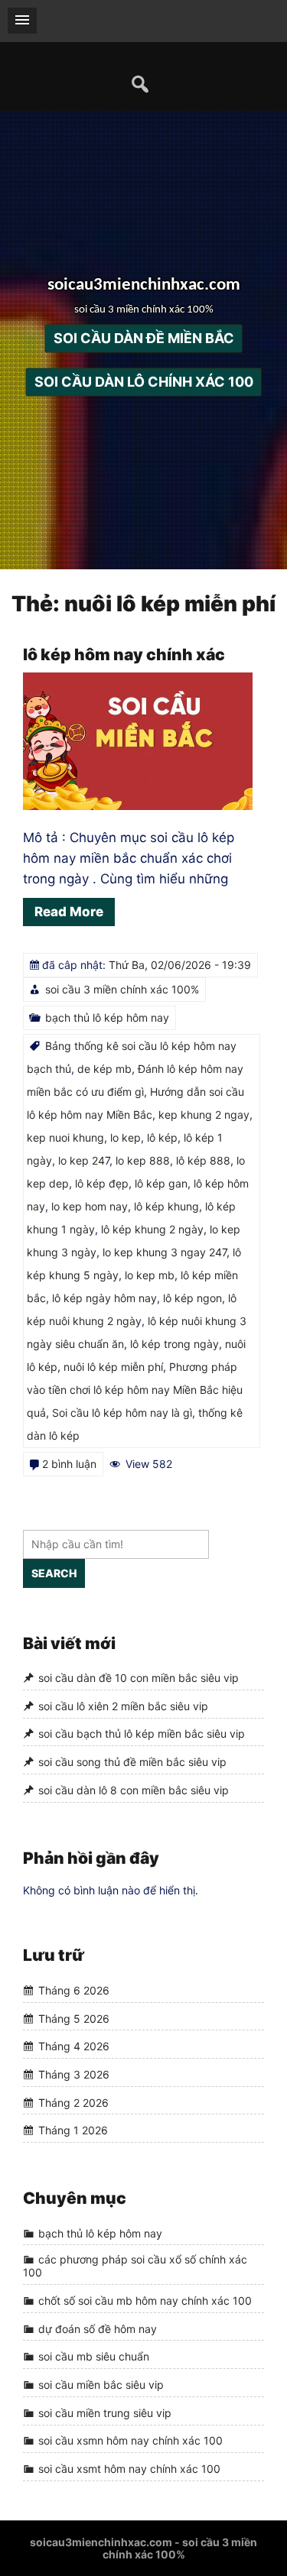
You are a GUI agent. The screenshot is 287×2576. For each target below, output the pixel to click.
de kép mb (104, 1069)
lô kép (162, 1137)
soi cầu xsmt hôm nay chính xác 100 (129, 2469)
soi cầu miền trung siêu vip (105, 2413)
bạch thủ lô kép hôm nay (107, 1017)
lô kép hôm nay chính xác (124, 655)
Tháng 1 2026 (73, 2130)
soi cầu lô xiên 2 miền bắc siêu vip (123, 1706)
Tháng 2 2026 (73, 2103)
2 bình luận (69, 1464)
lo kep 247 (84, 1160)
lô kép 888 (203, 1160)
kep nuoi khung (65, 1137)
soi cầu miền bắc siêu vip (101, 2385)
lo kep (126, 1137)
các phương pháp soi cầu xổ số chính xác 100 (135, 2267)
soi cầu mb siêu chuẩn (94, 2356)
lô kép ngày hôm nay (104, 1298)
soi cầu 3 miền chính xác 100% (122, 989)
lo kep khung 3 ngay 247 (165, 1252)
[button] (22, 21)
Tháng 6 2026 (74, 1990)
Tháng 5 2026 (74, 2019)
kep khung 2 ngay (204, 1115)
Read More (69, 912)
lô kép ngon (192, 1298)
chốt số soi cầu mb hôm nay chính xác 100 (145, 2301)
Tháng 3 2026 (74, 2074)
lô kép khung (166, 1206)
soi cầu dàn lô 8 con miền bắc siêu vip (134, 1790)
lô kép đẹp (102, 1183)
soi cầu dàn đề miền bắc (144, 339)
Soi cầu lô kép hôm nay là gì (122, 1413)
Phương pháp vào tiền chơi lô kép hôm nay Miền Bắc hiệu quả (135, 1390)
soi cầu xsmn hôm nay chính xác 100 (130, 2441)
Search (54, 1573)
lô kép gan (161, 1183)
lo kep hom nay (90, 1206)
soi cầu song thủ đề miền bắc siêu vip (132, 1762)
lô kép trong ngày (174, 1344)
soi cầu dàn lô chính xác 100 (144, 382)
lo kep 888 (143, 1160)
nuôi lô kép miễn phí (113, 1367)
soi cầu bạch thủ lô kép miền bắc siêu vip (142, 1734)
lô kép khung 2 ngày (152, 1229)
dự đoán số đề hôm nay (98, 2329)
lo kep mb (150, 1275)
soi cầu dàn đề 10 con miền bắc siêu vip (139, 1678)
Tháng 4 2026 (74, 2046)
